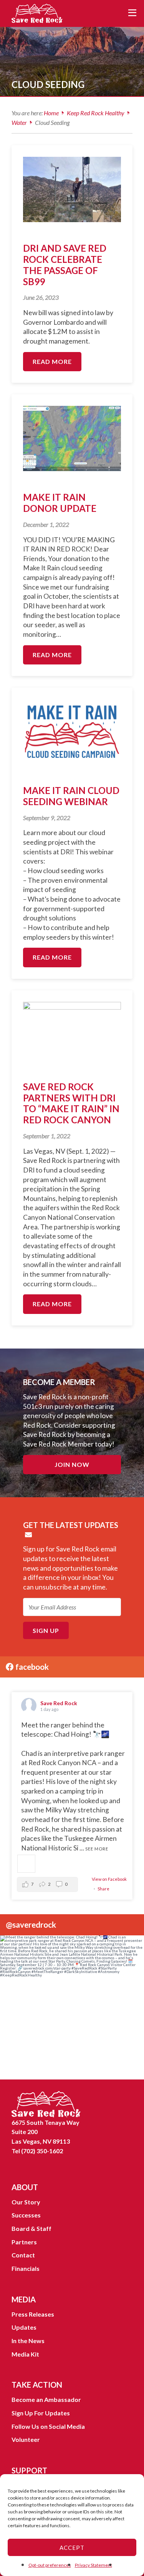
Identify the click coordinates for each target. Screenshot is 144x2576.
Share (103, 1889)
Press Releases (33, 2314)
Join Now (72, 1464)
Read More (52, 361)
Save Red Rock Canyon (38, 13)
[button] (47, 1884)
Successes (26, 2215)
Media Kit (25, 2354)
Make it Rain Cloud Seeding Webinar (71, 796)
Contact (23, 2255)
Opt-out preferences (50, 2565)
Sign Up (46, 1630)
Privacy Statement (94, 2565)
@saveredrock (31, 1924)
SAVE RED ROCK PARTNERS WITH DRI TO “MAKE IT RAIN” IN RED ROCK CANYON (71, 1103)
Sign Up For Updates (41, 2413)
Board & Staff (31, 2228)
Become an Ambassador (46, 2399)
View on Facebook (109, 1879)
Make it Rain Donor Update (60, 503)
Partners (24, 2242)
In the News (28, 2341)
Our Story (26, 2202)
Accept (72, 2548)
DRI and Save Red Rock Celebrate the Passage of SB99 (65, 265)
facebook (31, 1667)
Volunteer (26, 2439)
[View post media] (26, 1864)
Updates (24, 2327)
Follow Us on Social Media (48, 2426)
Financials (26, 2268)
